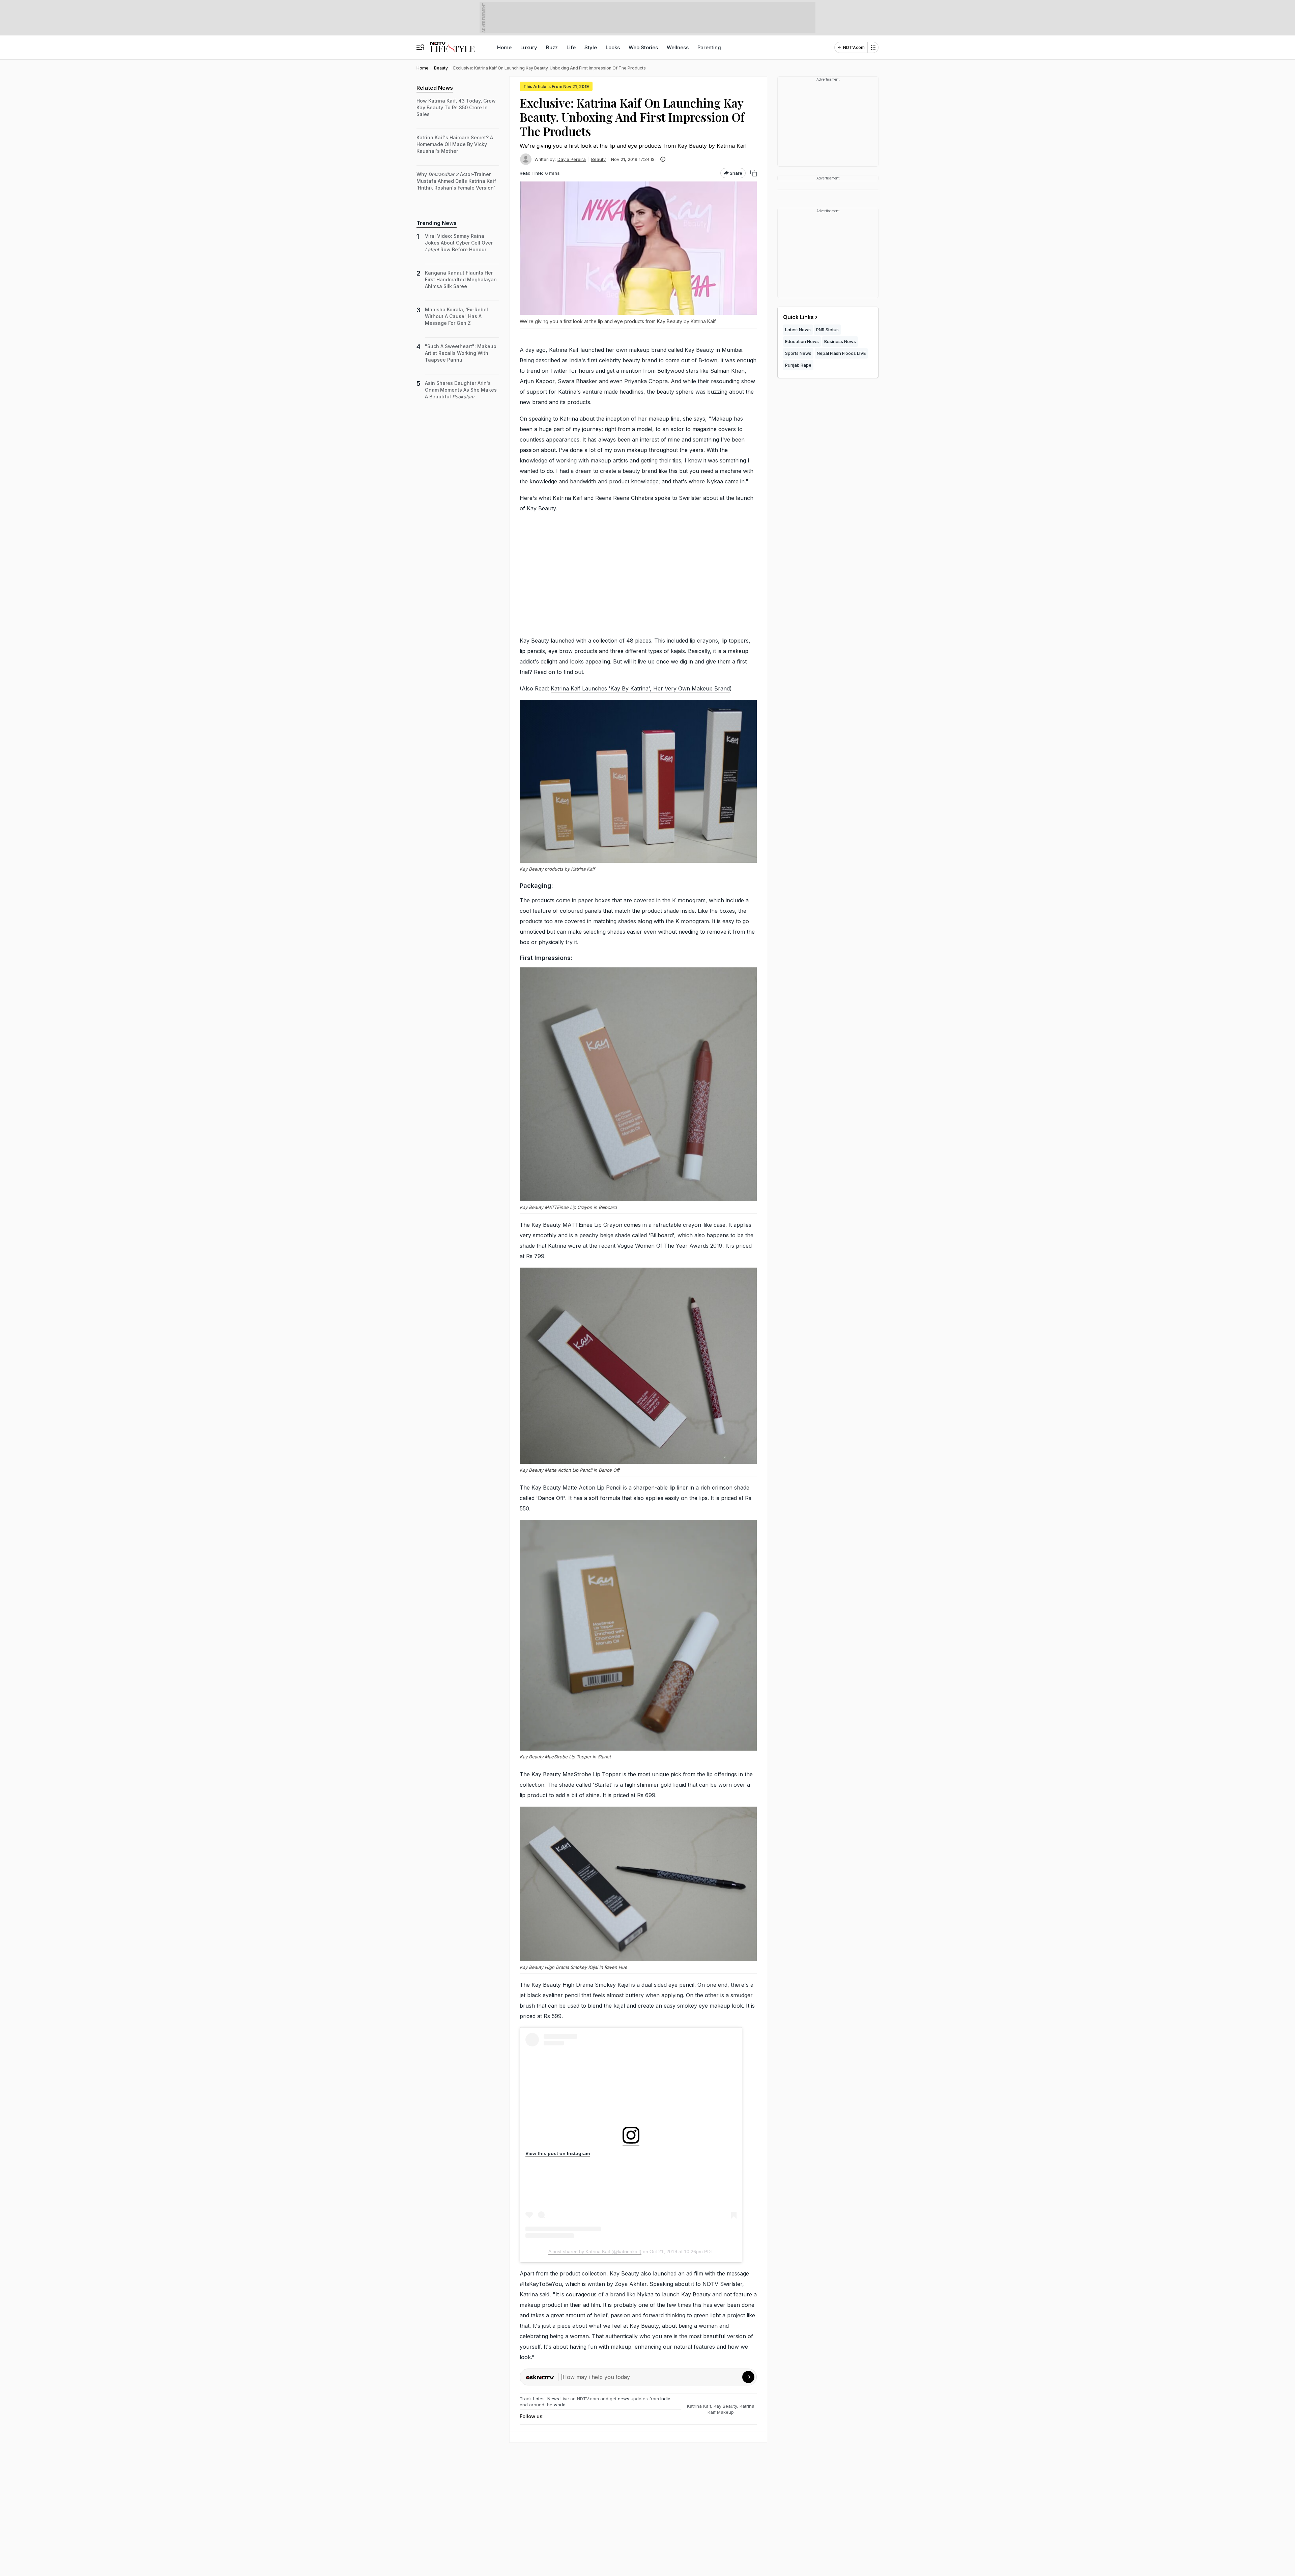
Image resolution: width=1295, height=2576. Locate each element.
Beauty (598, 159)
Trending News (437, 223)
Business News (840, 341)
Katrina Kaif (699, 2406)
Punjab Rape (798, 365)
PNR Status (827, 330)
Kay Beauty (725, 2406)
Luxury (529, 47)
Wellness (678, 47)
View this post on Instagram (558, 2153)
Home (504, 47)
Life (571, 47)
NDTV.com (854, 47)
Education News (802, 341)
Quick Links (798, 317)
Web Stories (643, 47)
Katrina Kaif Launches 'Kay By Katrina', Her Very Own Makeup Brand (640, 688)
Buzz (552, 47)
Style (591, 47)
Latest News (546, 2399)
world (560, 2405)
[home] (452, 44)
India (665, 2399)
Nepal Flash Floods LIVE (841, 353)
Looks (613, 47)
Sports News (798, 353)
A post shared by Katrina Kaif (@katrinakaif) (595, 2252)
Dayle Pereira (572, 159)
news (624, 2399)
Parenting (709, 47)
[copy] (754, 173)
